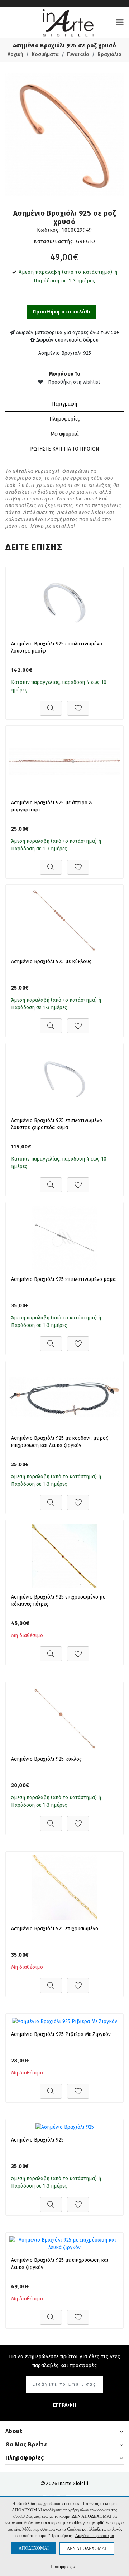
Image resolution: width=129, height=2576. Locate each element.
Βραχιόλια (109, 54)
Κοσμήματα (45, 54)
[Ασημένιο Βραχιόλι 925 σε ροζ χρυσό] (64, 135)
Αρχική (15, 54)
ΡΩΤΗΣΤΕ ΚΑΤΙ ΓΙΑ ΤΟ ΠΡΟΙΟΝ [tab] (65, 449)
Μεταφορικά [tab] (65, 434)
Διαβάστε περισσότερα (95, 2536)
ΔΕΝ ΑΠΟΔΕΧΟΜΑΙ (87, 2549)
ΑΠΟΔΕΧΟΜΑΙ (34, 2548)
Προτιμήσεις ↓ (63, 2567)
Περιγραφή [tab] (64, 404)
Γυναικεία (78, 54)
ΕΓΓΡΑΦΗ (65, 2405)
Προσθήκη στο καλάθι (61, 312)
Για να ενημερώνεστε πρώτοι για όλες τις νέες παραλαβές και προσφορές (64, 2361)
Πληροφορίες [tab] (65, 419)
